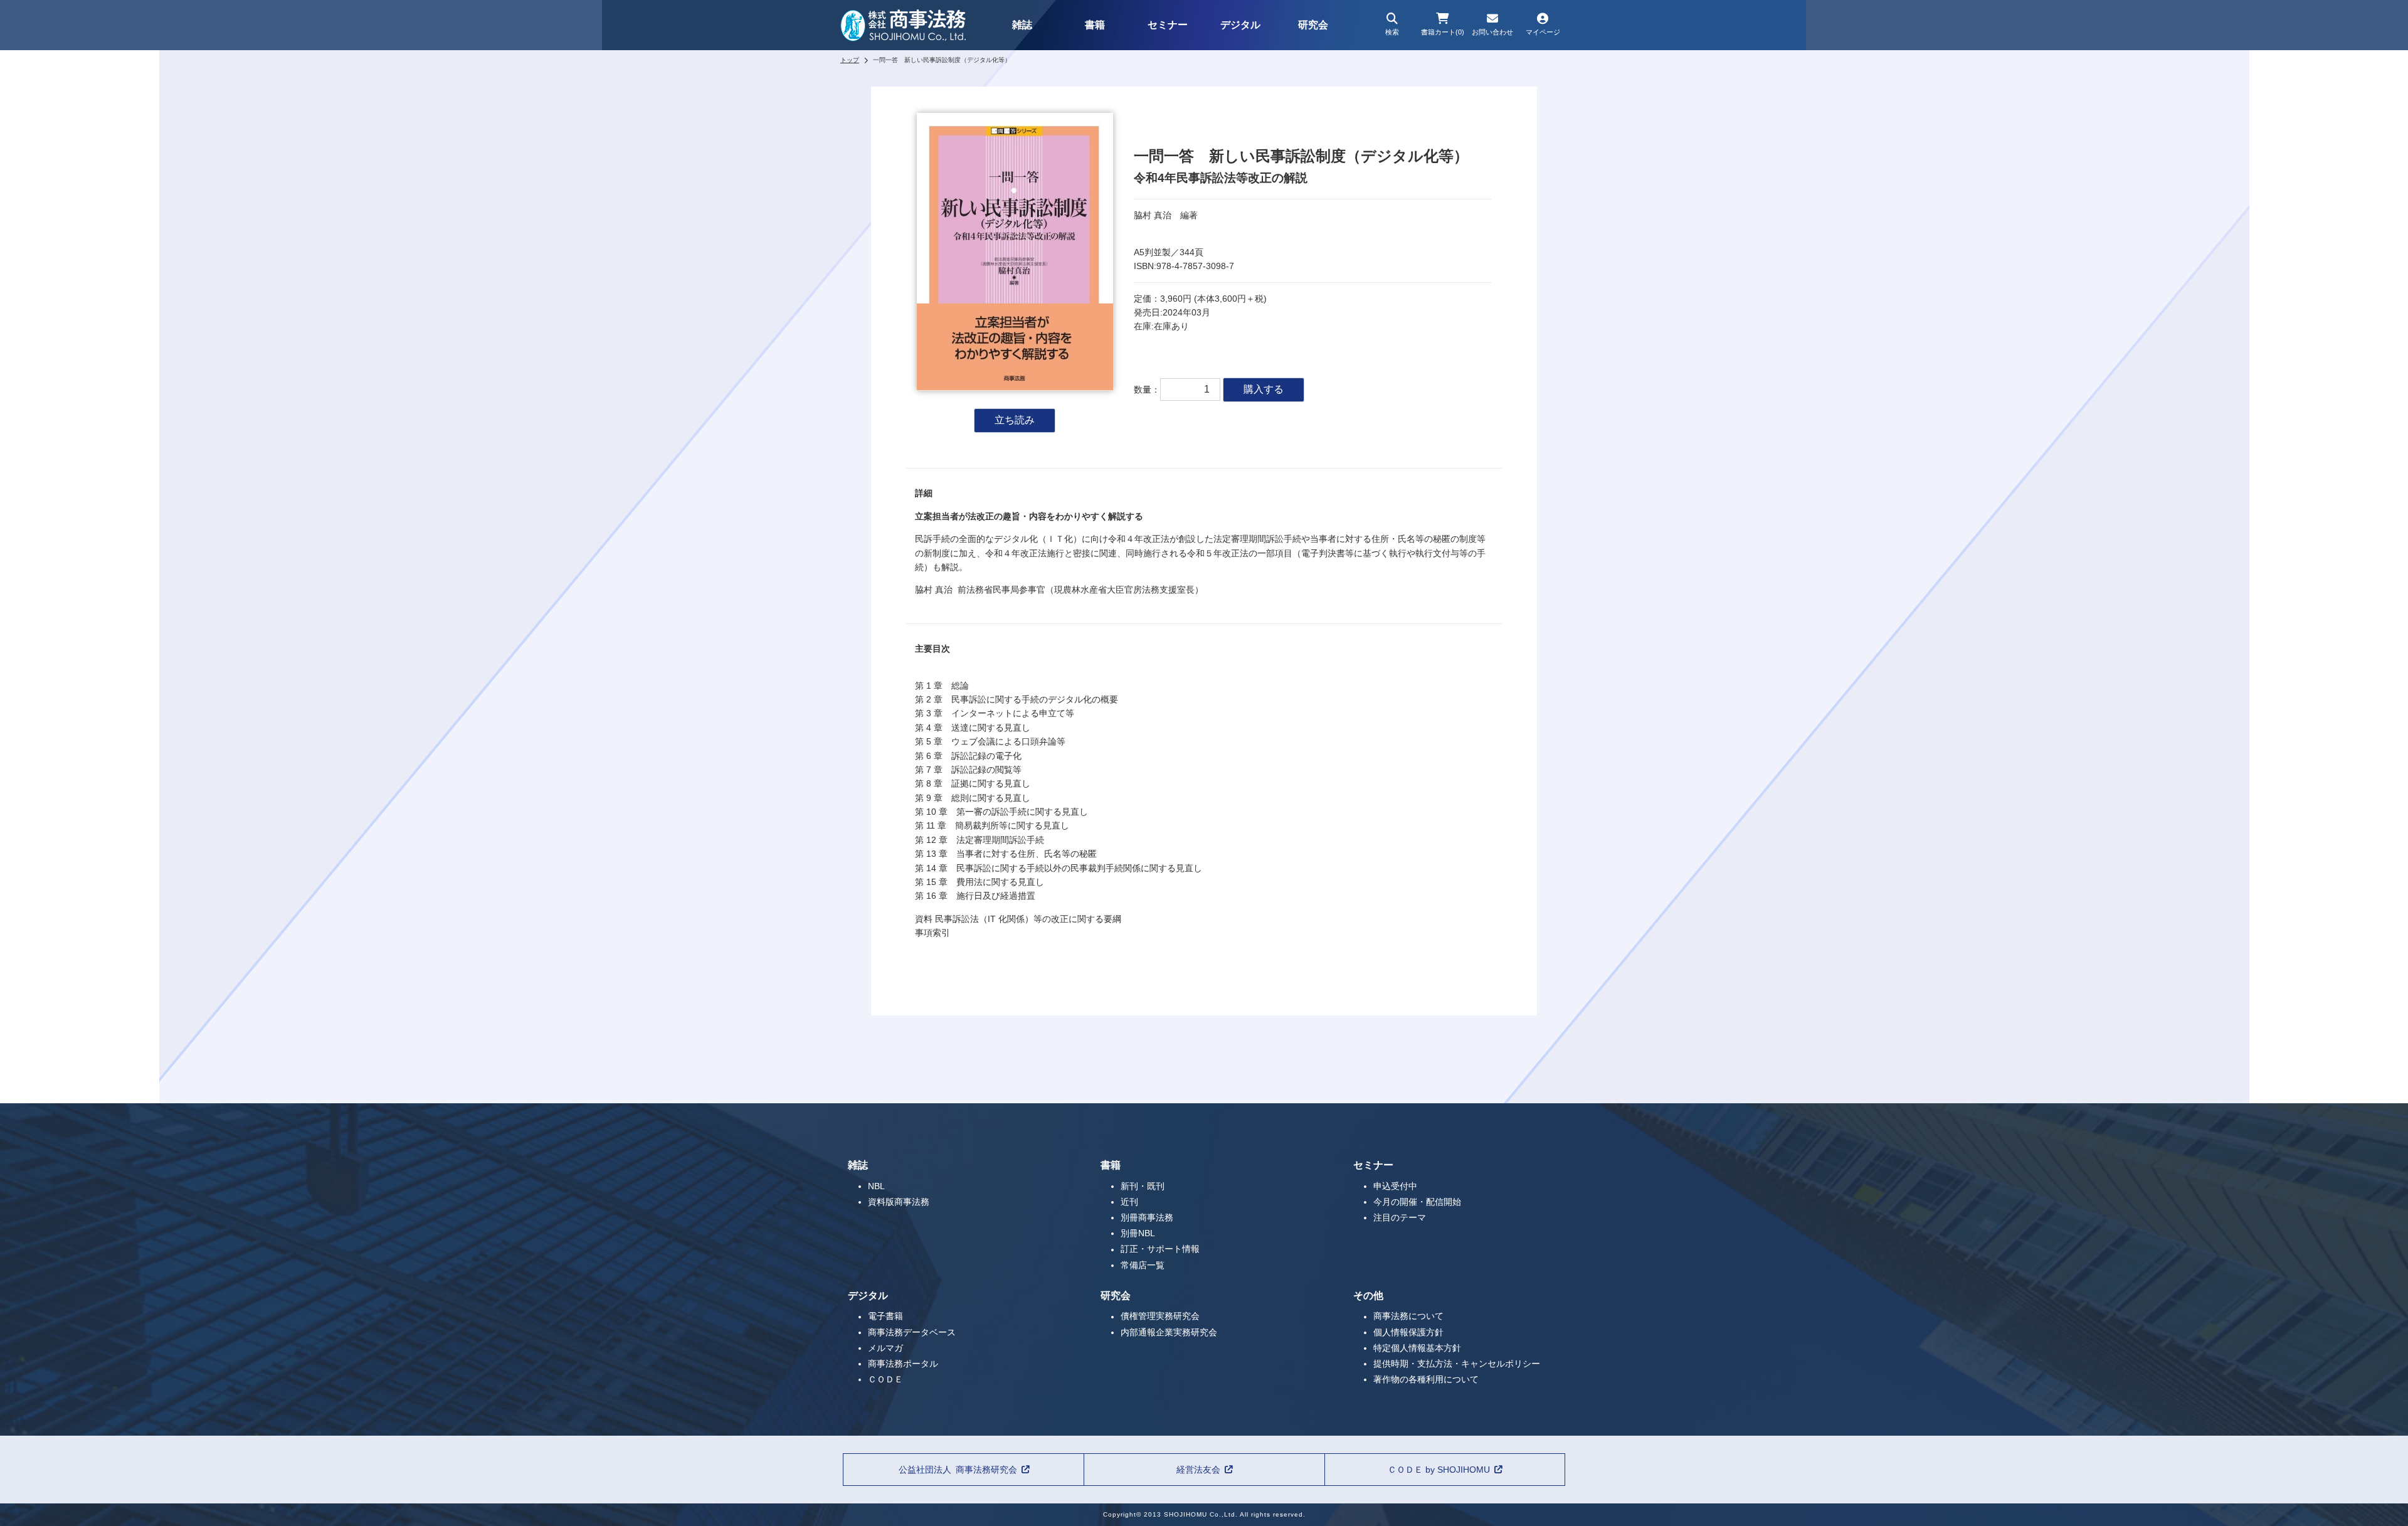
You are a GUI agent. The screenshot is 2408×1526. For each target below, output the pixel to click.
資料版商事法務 (899, 1202)
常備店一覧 (1143, 1265)
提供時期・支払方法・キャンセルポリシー (1457, 1364)
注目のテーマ (1400, 1217)
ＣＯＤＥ (885, 1379)
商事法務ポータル (903, 1364)
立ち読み (1015, 420)
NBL (876, 1186)
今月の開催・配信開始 (1417, 1202)
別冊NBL (1138, 1233)
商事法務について (1408, 1317)
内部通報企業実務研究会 (1169, 1332)
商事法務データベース (912, 1332)
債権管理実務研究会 (1160, 1317)
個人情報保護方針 (1408, 1332)
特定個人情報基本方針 (1417, 1348)
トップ (850, 60)
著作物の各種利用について (1426, 1379)
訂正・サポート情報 (1160, 1249)
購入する (1264, 389)
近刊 (1129, 1202)
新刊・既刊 (1143, 1186)
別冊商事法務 (1147, 1217)
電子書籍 (885, 1317)
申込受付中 (1395, 1186)
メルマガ (885, 1348)
